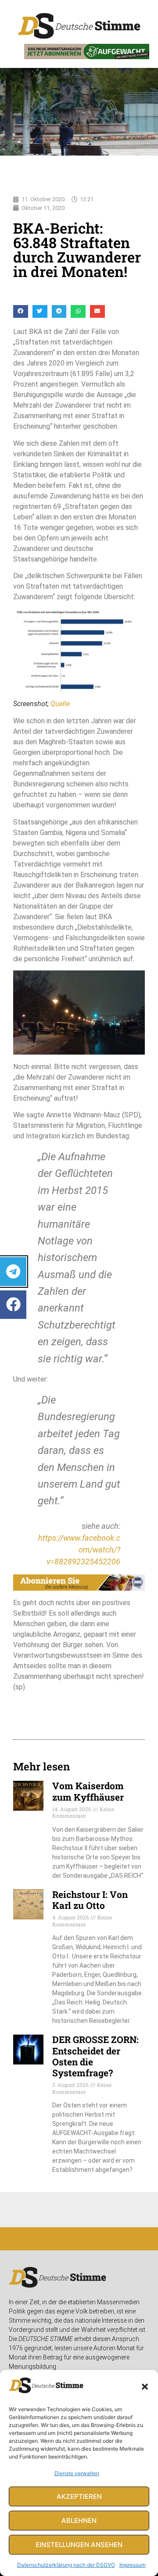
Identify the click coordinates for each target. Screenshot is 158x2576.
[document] (79, 1288)
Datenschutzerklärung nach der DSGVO (66, 2565)
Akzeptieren (79, 2496)
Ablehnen (79, 2521)
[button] (145, 2387)
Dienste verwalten (77, 2473)
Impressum (133, 2565)
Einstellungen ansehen (79, 2545)
